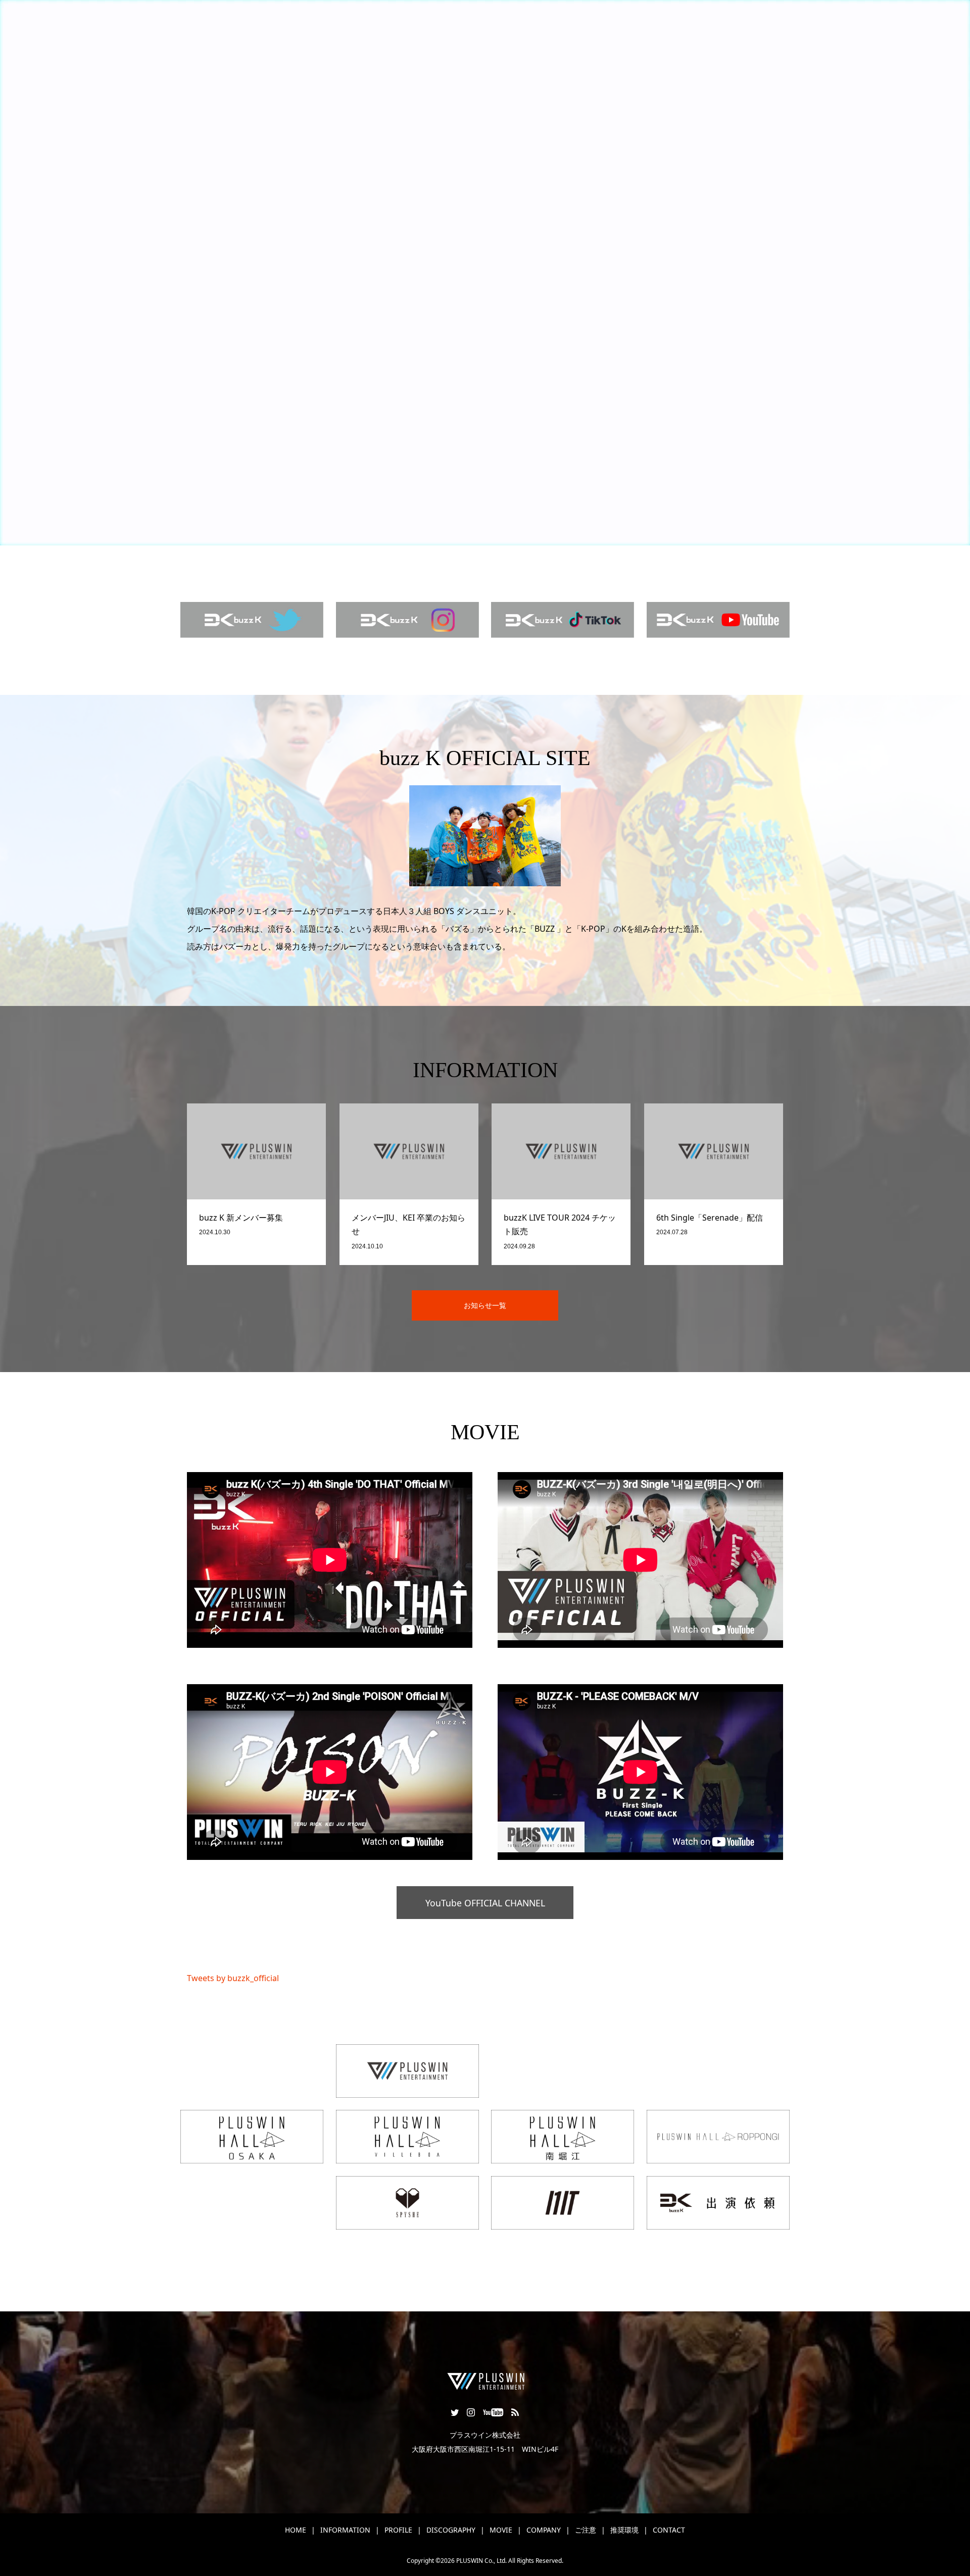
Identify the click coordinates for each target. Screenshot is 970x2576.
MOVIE (501, 2530)
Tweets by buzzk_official (233, 1978)
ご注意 (586, 2530)
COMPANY (544, 2530)
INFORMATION (345, 2530)
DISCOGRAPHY (451, 2530)
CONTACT (669, 2530)
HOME (296, 2530)
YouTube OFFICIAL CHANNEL (485, 1903)
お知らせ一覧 (485, 1305)
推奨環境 (624, 2530)
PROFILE (398, 2530)
